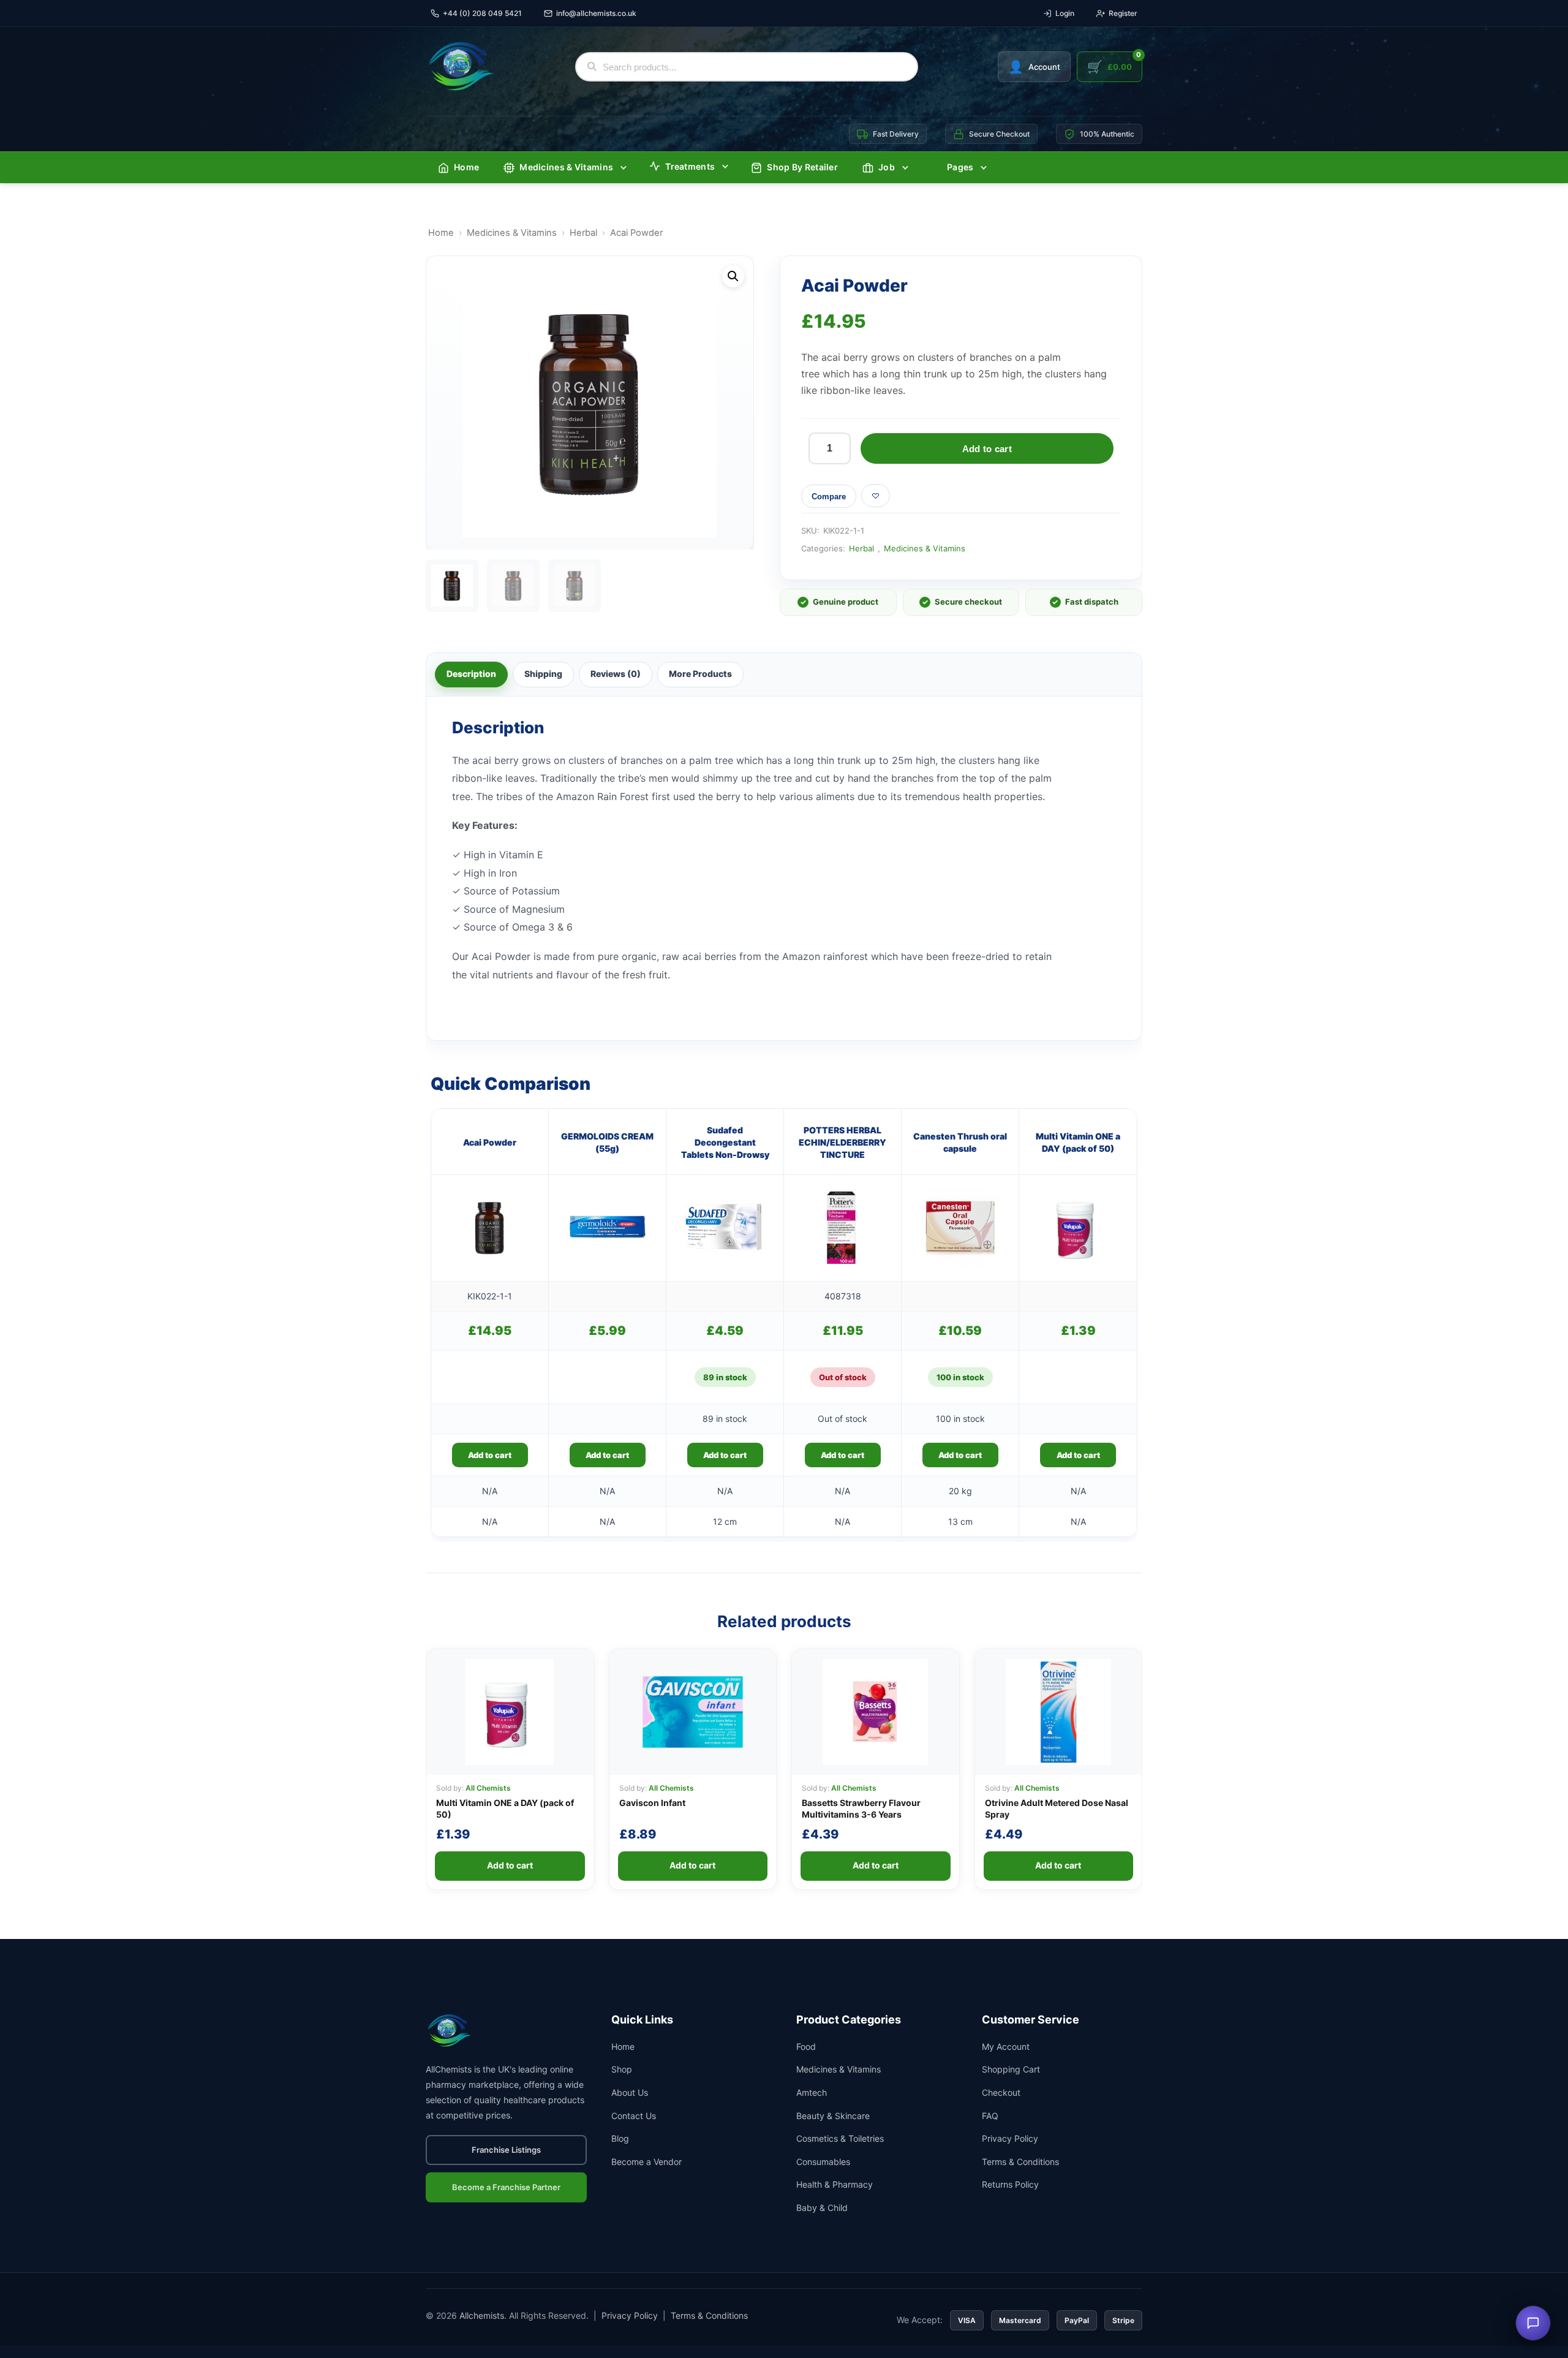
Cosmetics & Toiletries (840, 2138)
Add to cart (987, 449)
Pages (960, 167)
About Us (630, 2092)
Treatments (690, 166)
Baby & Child (822, 2208)
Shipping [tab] (543, 674)
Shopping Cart (1011, 2069)
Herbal (583, 233)
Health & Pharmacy (835, 2184)
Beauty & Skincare (833, 2116)
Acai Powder (490, 1142)
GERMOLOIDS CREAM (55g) (607, 1142)
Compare (829, 497)
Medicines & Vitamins (566, 167)
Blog (620, 2138)
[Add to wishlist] (876, 496)
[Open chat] (1533, 2323)
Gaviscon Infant (652, 1803)
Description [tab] (471, 674)
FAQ (990, 2116)
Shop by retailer (802, 167)
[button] (733, 276)
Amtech (812, 2092)
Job (887, 167)
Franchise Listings (506, 2150)
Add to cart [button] (490, 1455)
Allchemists (482, 2315)
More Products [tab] (700, 674)
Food (806, 2046)
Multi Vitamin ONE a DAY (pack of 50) (1078, 1142)
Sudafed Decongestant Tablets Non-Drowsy (725, 1143)
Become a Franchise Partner (506, 2187)
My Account (1006, 2046)
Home (466, 167)
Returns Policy (1010, 2184)
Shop (622, 2069)
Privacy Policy (1010, 2138)
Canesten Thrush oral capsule (960, 1142)
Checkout (1001, 2092)
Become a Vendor (646, 2162)
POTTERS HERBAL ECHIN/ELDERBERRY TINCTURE (842, 1143)
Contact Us (634, 2116)
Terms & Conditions (1020, 2162)
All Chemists (488, 1788)
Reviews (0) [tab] (616, 674)
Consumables (823, 2162)
